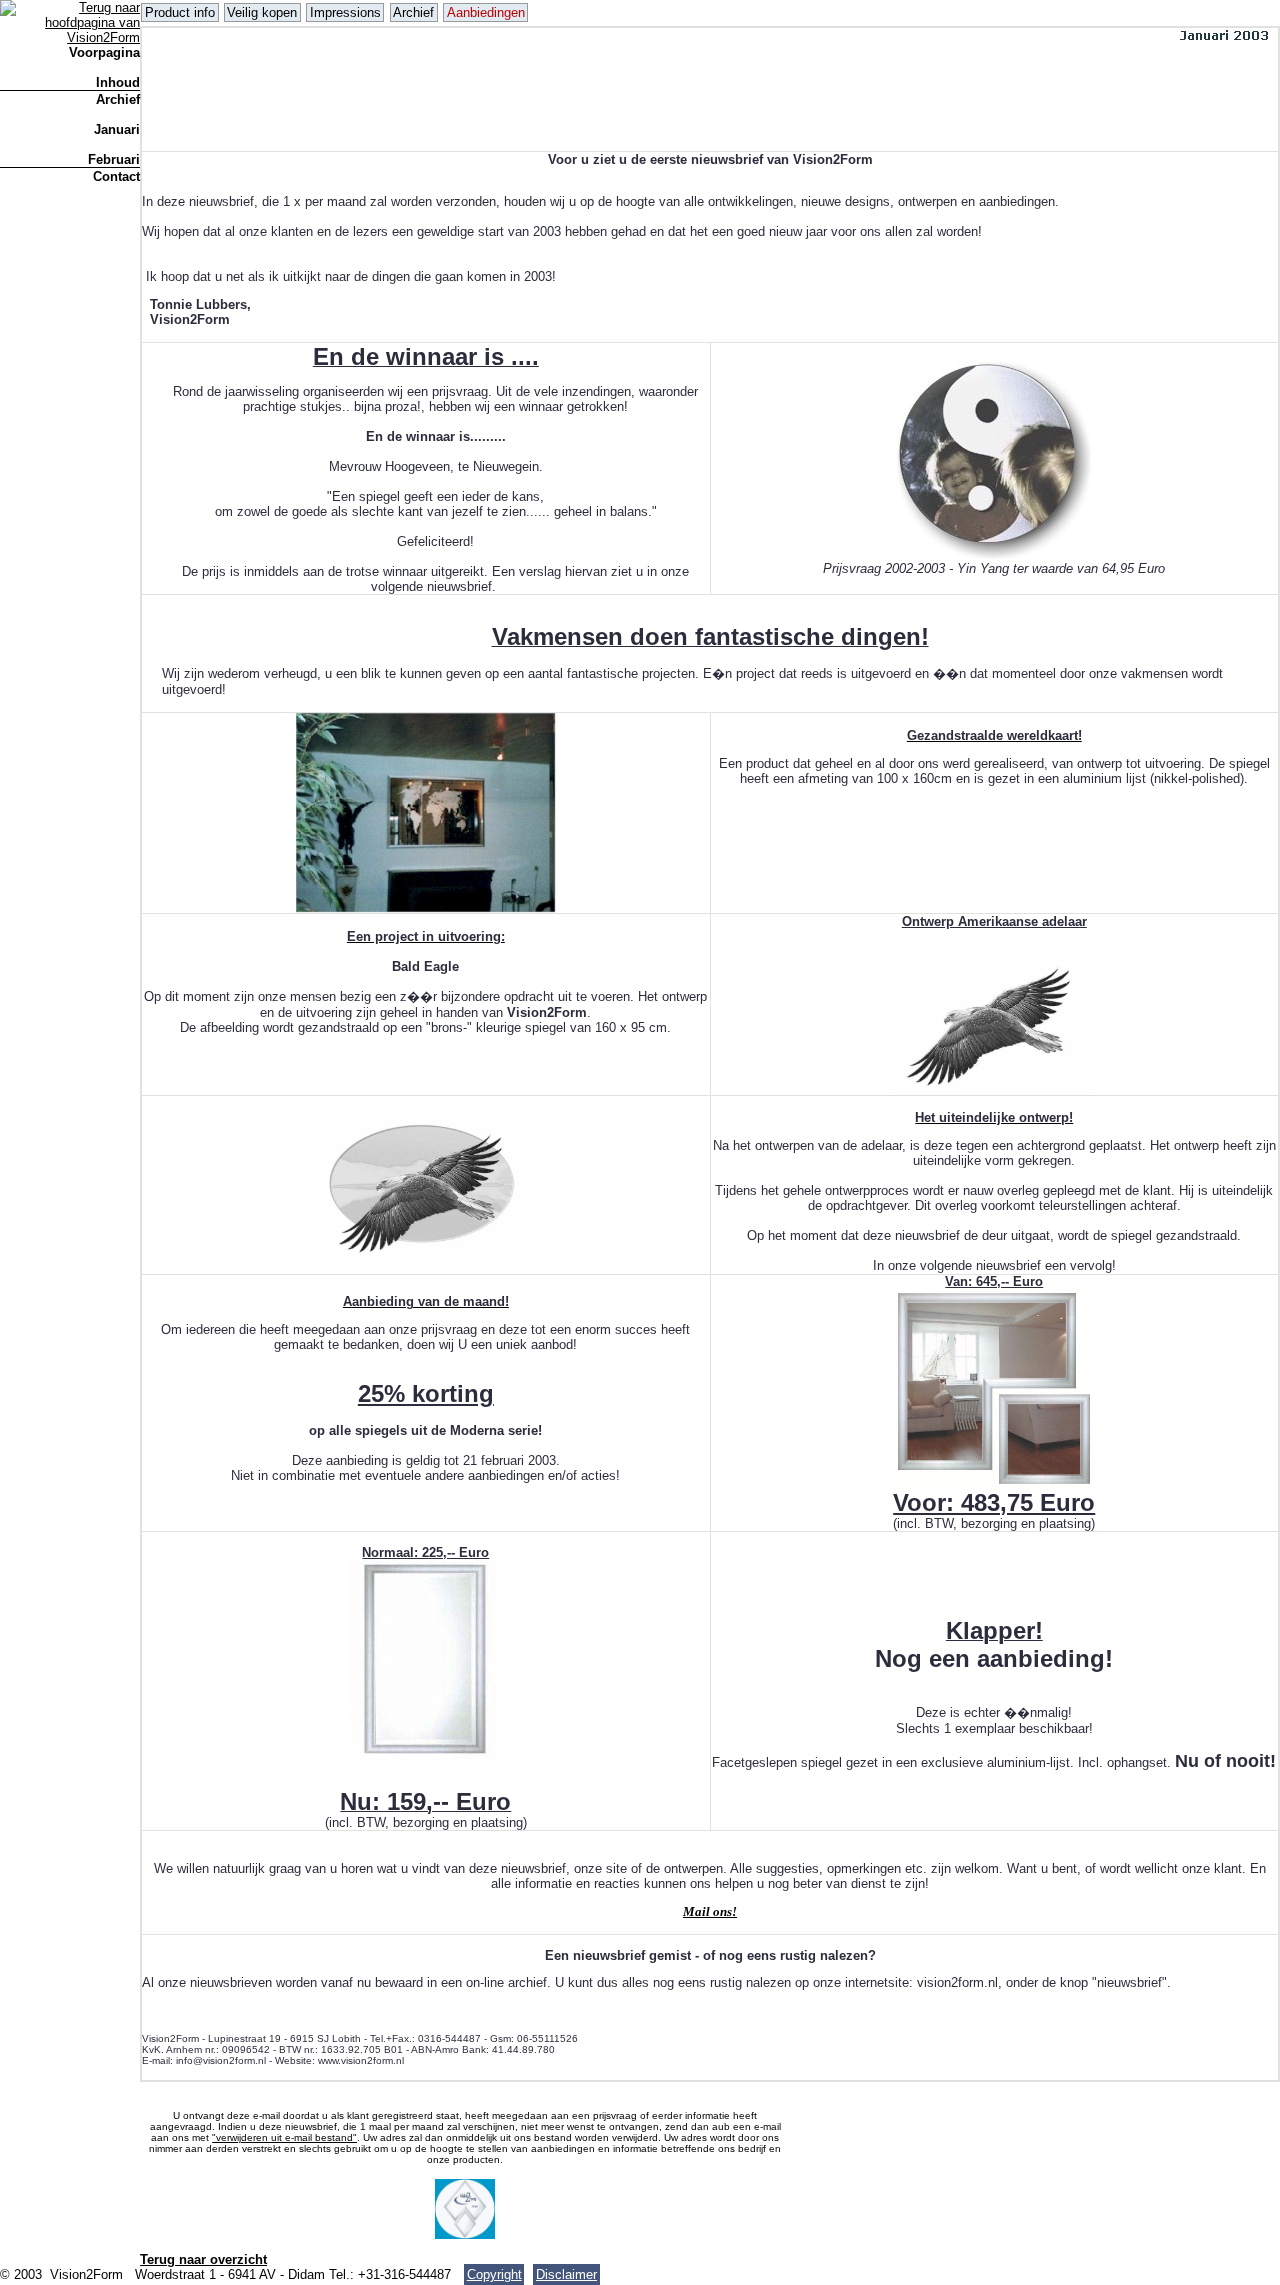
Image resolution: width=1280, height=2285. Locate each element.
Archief (118, 99)
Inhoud (118, 82)
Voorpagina (104, 52)
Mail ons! (710, 1911)
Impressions (345, 12)
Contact (116, 176)
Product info (180, 12)
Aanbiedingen (486, 12)
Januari (117, 129)
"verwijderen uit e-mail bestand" (284, 2137)
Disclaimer (566, 2274)
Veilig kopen (262, 12)
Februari (114, 159)
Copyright (494, 2274)
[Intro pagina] (70, 37)
